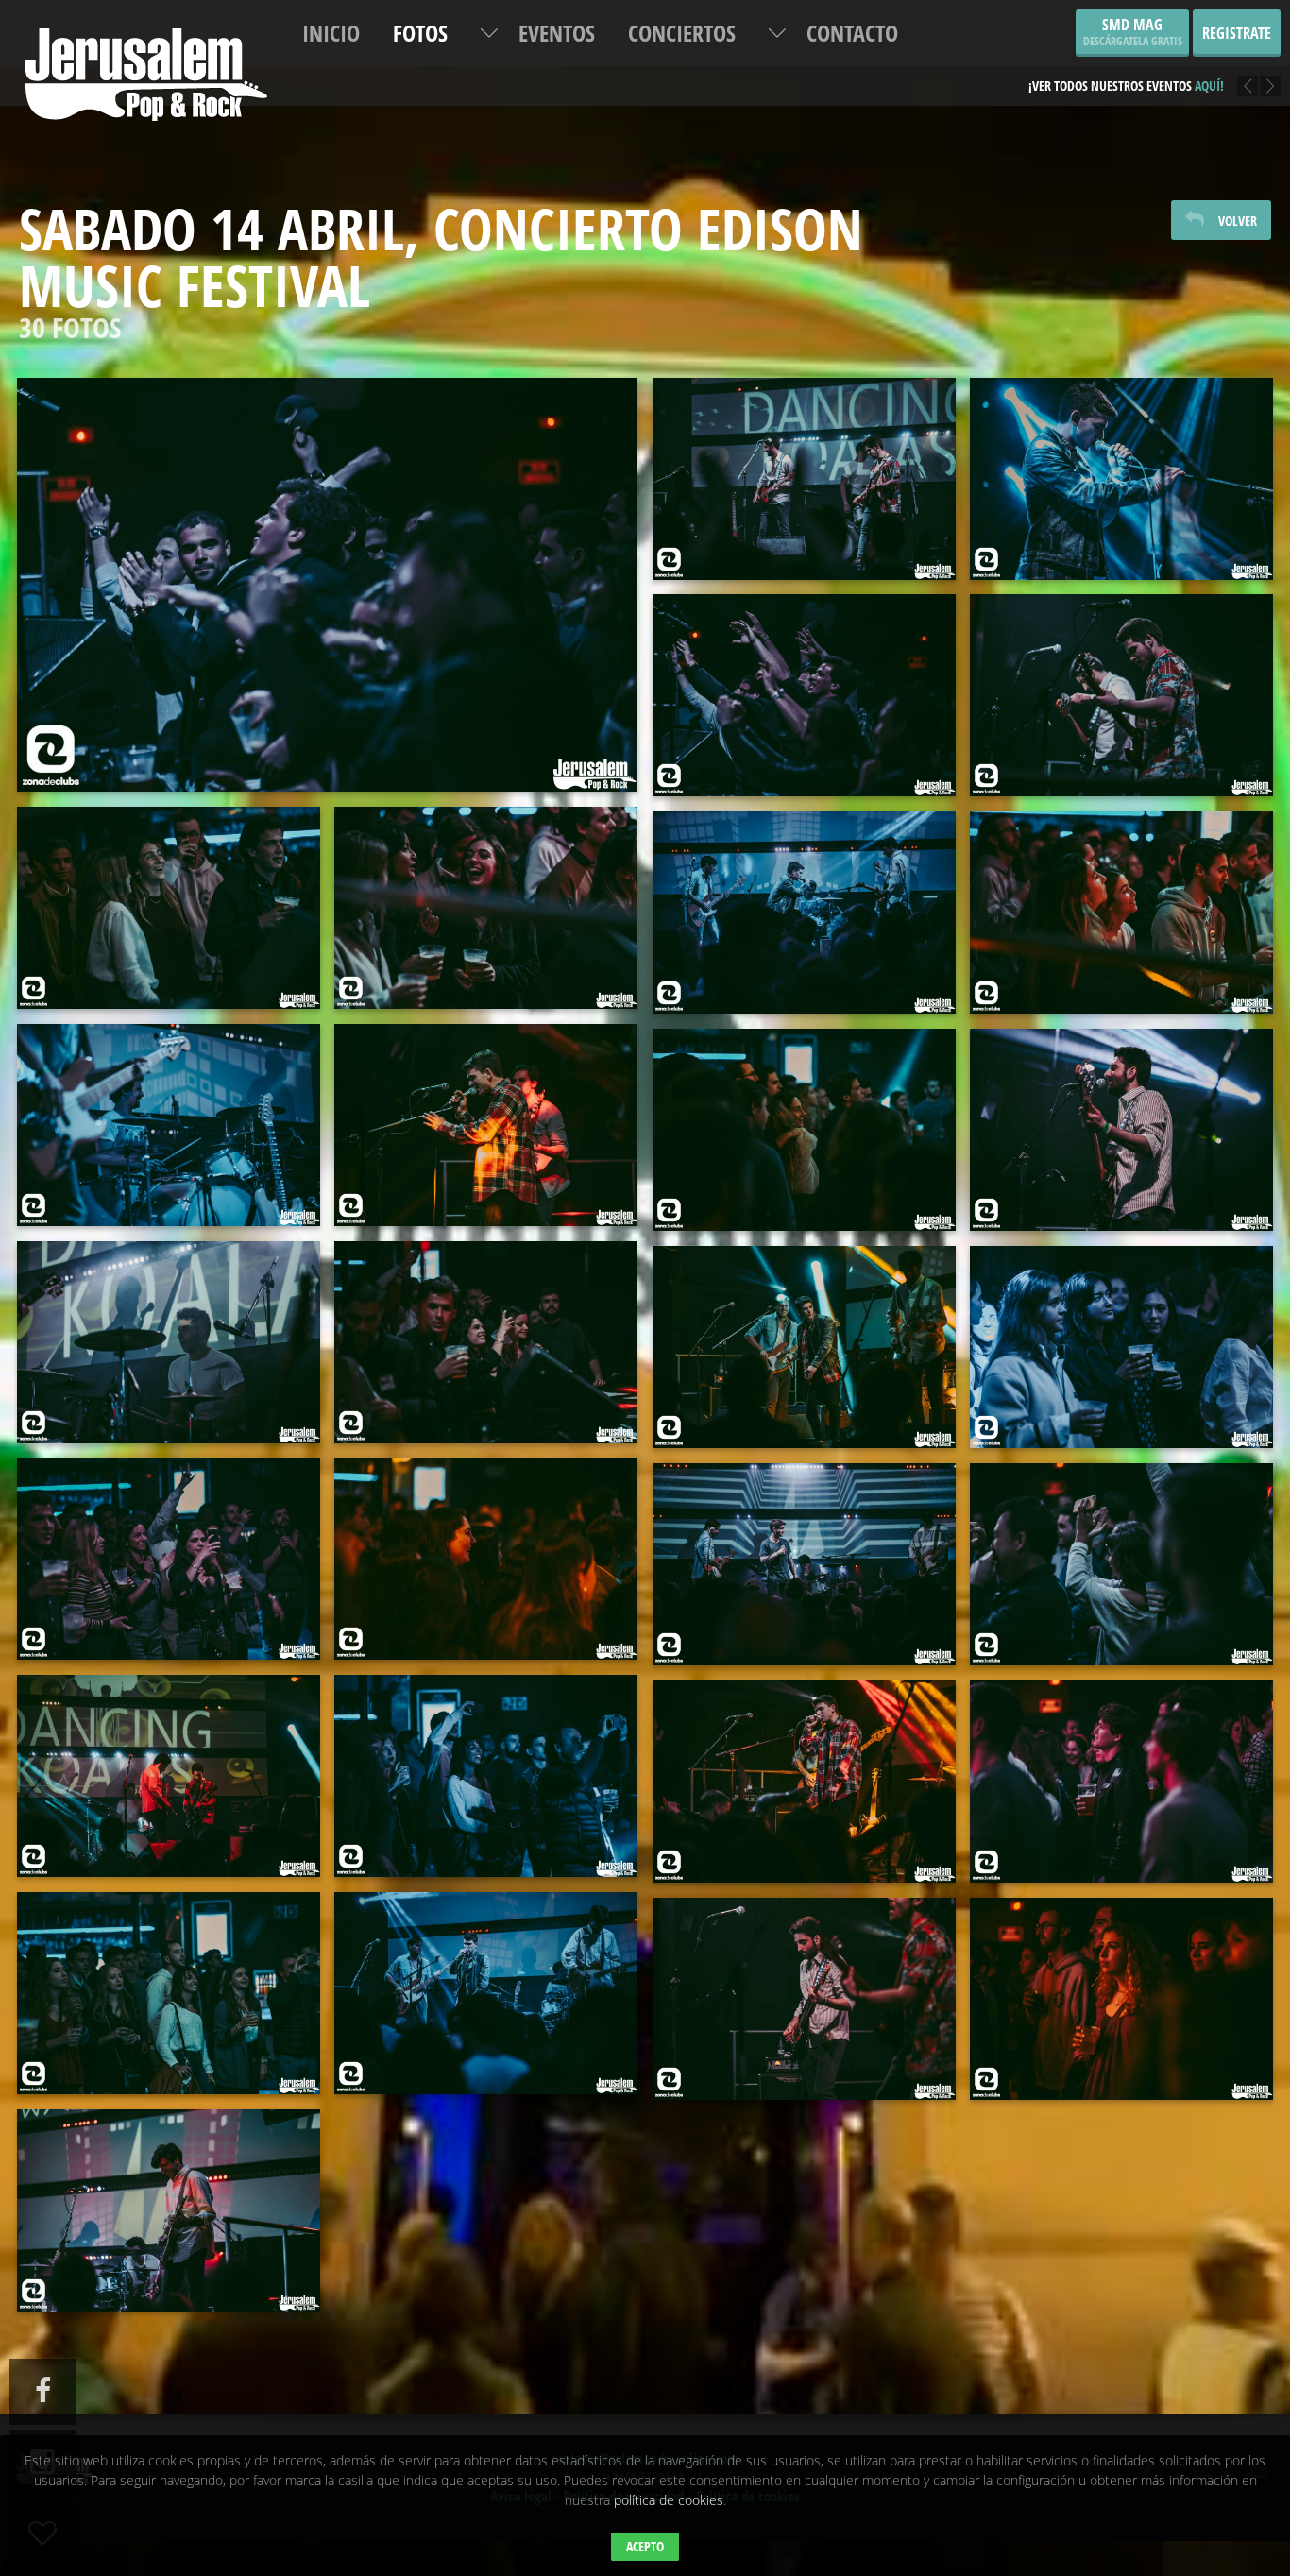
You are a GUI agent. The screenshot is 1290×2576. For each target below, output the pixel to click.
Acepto (645, 2546)
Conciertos (682, 33)
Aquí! (1209, 85)
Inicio (331, 33)
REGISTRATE (1237, 33)
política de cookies (669, 2500)
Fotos (420, 33)
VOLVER (1238, 221)
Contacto (852, 33)
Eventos (557, 33)
